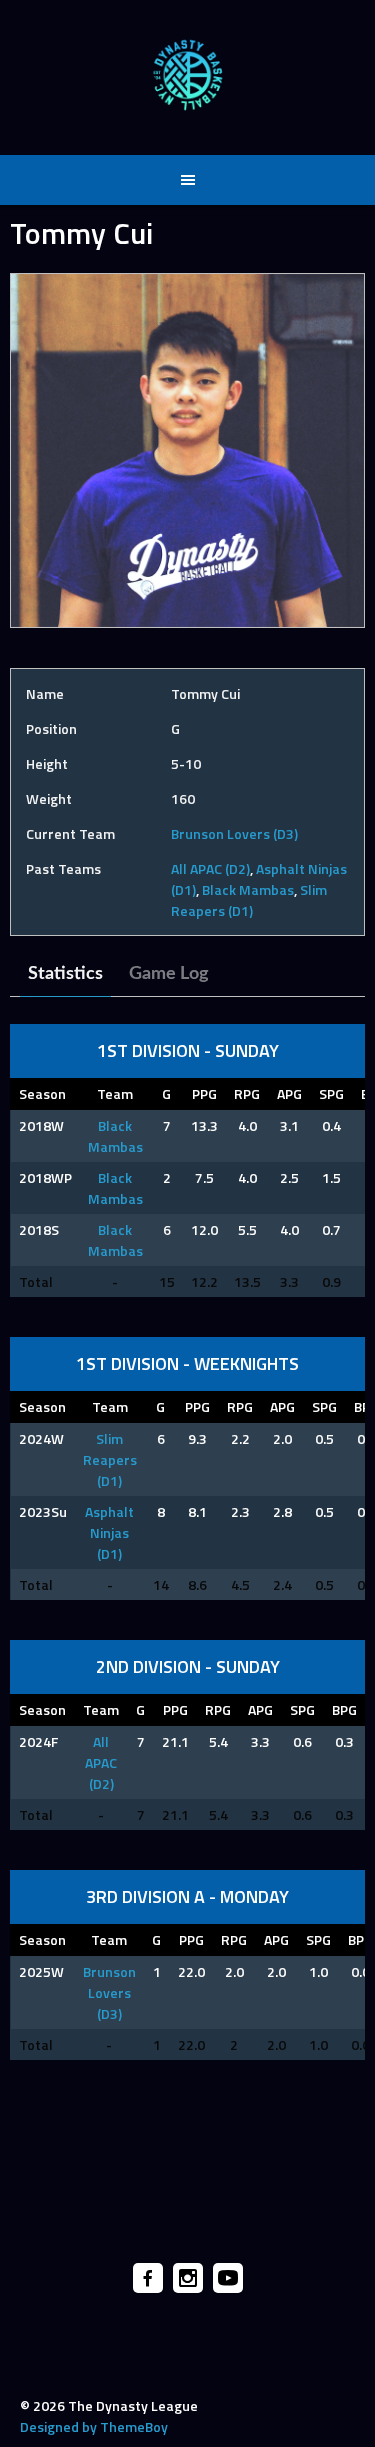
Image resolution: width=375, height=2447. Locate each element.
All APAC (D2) (210, 868)
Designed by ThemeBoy (94, 2426)
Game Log (169, 974)
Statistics (65, 974)
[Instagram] (188, 2278)
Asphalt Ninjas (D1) (109, 1532)
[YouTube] (228, 2278)
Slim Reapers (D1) (249, 900)
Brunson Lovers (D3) (234, 833)
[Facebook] (148, 2278)
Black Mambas (248, 889)
